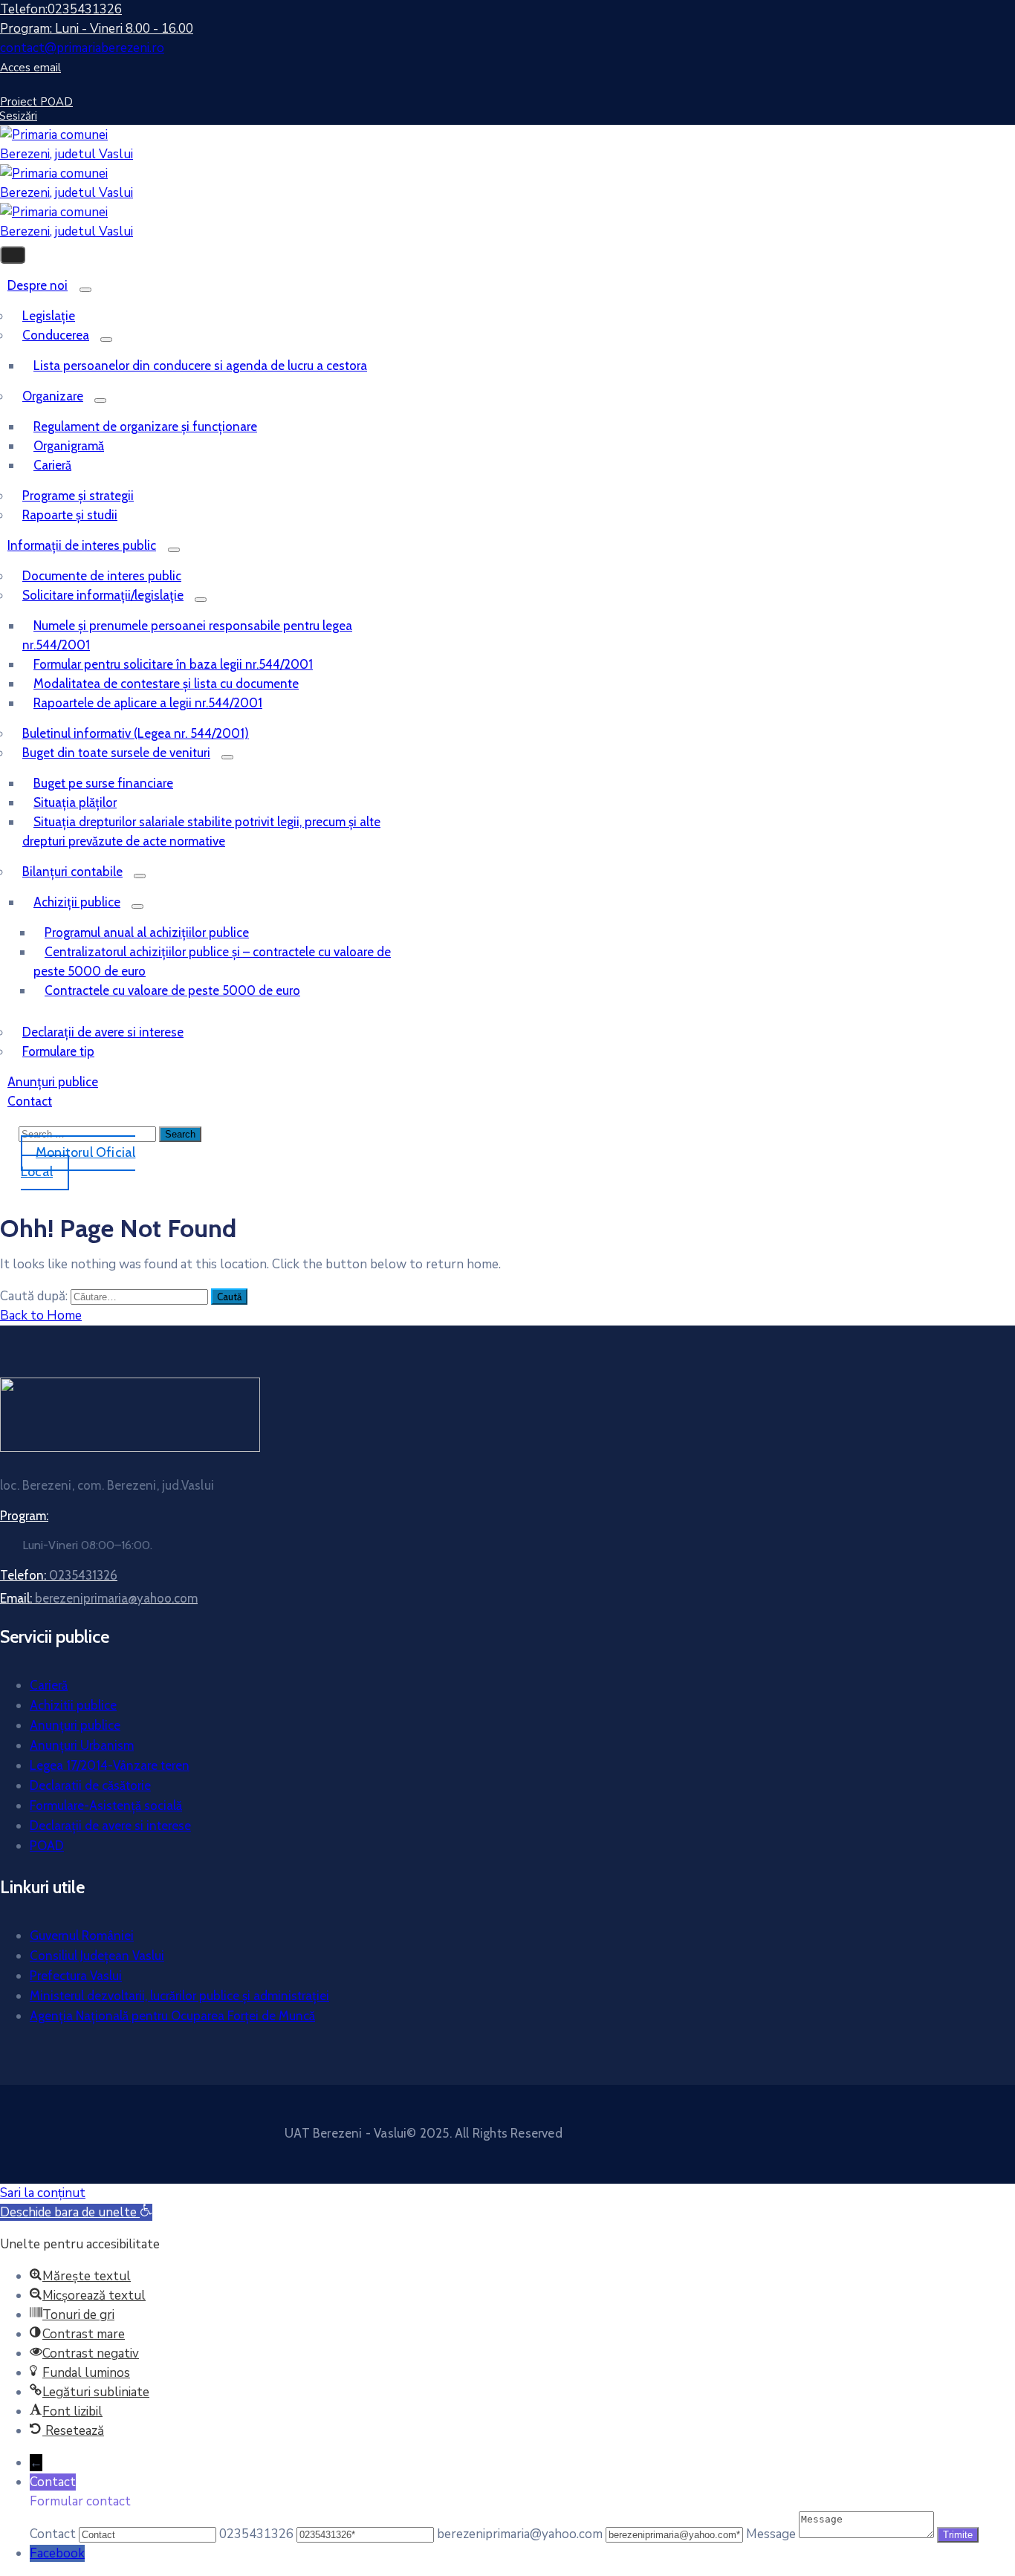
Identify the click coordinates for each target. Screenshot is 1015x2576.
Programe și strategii (78, 496)
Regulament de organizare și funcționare (145, 426)
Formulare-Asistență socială (106, 1806)
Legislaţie (49, 316)
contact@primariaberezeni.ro (82, 48)
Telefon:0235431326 (61, 9)
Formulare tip (58, 1051)
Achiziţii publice (77, 902)
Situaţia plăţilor (75, 802)
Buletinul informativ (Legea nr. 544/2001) (136, 733)
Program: (24, 1516)
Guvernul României (82, 1936)
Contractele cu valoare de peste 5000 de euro (172, 990)
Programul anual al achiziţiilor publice (147, 932)
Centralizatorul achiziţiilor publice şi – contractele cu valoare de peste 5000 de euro (212, 961)
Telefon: (59, 1575)
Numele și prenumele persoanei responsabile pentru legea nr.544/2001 (187, 635)
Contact (30, 1101)
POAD (47, 1846)
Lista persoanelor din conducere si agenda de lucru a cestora (200, 366)
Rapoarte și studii (70, 515)
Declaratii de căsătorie (90, 1785)
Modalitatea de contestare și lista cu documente (166, 684)
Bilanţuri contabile (72, 872)
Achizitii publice (73, 1705)
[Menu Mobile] (13, 255)
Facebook (57, 2553)
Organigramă (69, 446)
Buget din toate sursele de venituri (116, 753)
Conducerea (56, 335)
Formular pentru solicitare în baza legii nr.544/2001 (173, 664)
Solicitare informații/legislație (103, 595)
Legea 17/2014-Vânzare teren (110, 1765)
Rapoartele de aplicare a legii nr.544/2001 (148, 703)
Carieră (52, 465)
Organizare (53, 396)
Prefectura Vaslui (76, 1976)
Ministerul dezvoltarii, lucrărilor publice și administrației (179, 1996)
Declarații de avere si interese (103, 1032)
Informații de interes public (82, 545)
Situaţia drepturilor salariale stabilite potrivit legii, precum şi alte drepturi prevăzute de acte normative (201, 831)
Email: (99, 1598)
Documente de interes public (102, 576)
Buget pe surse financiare (103, 783)
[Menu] (85, 290)
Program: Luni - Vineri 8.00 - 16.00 (97, 29)
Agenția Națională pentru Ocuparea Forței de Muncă (172, 2016)
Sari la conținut (43, 2193)
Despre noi (38, 285)
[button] (76, 2212)
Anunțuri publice (75, 1725)
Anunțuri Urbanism (82, 1745)
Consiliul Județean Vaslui (97, 1956)
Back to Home (41, 1315)
